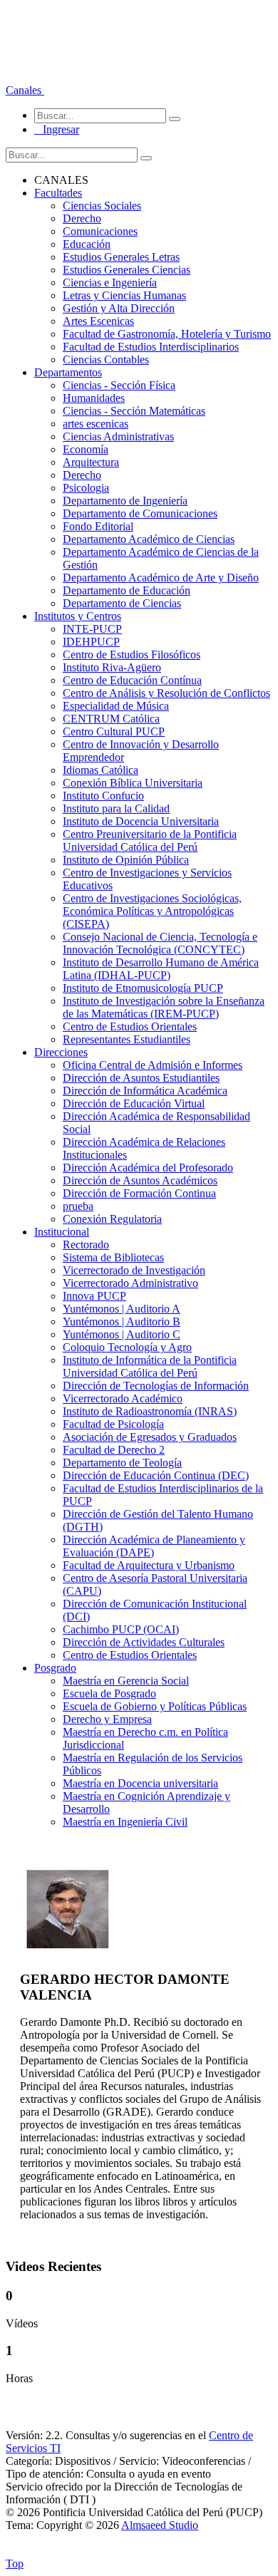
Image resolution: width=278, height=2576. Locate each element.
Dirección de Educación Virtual (134, 1103)
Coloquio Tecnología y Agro (127, 1347)
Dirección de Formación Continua (139, 1193)
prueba (78, 1206)
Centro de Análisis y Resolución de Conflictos (166, 693)
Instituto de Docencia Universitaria (141, 821)
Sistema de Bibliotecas (113, 1257)
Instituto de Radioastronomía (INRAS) (150, 1411)
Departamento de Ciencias (122, 603)
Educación (87, 244)
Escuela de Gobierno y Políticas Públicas (155, 1706)
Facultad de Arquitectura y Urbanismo (149, 1565)
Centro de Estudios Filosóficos (132, 655)
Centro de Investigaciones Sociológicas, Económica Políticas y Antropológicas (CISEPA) (152, 911)
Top (15, 2564)
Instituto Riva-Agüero (112, 667)
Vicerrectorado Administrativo (130, 1283)
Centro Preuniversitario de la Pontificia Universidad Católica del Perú (150, 840)
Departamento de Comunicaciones (140, 513)
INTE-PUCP (92, 629)
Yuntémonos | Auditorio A (122, 1309)
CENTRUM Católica (111, 719)
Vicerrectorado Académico (123, 1398)
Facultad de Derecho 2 (114, 1450)
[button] (25, 90)
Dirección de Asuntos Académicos (140, 1180)
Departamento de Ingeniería (125, 501)
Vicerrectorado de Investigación (134, 1270)
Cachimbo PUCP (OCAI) (121, 1629)
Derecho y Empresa (107, 1719)
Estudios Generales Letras (121, 257)
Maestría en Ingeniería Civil (125, 1822)
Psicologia (86, 488)
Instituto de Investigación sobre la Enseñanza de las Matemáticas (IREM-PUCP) (164, 1007)
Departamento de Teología (122, 1463)
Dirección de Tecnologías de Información (156, 1386)
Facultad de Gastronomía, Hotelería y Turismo (167, 334)
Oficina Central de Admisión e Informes (153, 1065)
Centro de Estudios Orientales (130, 1026)
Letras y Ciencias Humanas (124, 295)
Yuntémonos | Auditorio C (122, 1334)
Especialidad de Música (116, 706)
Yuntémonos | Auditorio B (122, 1321)
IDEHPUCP (91, 642)
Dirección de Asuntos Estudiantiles (141, 1078)
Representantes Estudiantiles (127, 1039)
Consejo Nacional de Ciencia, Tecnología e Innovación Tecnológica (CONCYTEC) (160, 943)
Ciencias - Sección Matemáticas (134, 411)
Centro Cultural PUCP (114, 731)
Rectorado (86, 1245)
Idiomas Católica (101, 770)
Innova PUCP (94, 1296)
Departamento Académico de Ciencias (149, 539)
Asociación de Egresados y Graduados (150, 1437)
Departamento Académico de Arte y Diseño (161, 578)
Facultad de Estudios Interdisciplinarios (151, 347)
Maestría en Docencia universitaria (140, 1783)
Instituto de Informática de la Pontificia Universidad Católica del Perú (150, 1366)
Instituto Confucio (103, 796)
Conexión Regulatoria (112, 1219)
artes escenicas (96, 424)
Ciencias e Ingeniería (110, 283)
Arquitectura (91, 462)
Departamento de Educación (127, 590)
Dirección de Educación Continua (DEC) (156, 1475)
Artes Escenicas (98, 321)
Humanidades (94, 398)
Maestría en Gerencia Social (126, 1681)
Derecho (82, 218)
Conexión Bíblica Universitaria (133, 783)
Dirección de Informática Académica (145, 1091)
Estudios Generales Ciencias (127, 270)
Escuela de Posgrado (109, 1693)
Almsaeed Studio (160, 2525)
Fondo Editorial (98, 526)
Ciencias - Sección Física (119, 385)
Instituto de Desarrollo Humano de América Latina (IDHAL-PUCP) (161, 969)
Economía (86, 449)
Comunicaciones (100, 231)
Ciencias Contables (106, 359)
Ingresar (57, 129)
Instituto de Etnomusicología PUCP (143, 988)
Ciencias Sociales (102, 206)
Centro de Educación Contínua (132, 680)
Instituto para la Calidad (116, 808)
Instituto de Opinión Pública (126, 860)
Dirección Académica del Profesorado (148, 1168)
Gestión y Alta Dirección (119, 308)
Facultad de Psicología (113, 1424)
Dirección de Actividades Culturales (144, 1642)
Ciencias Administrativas (118, 436)
